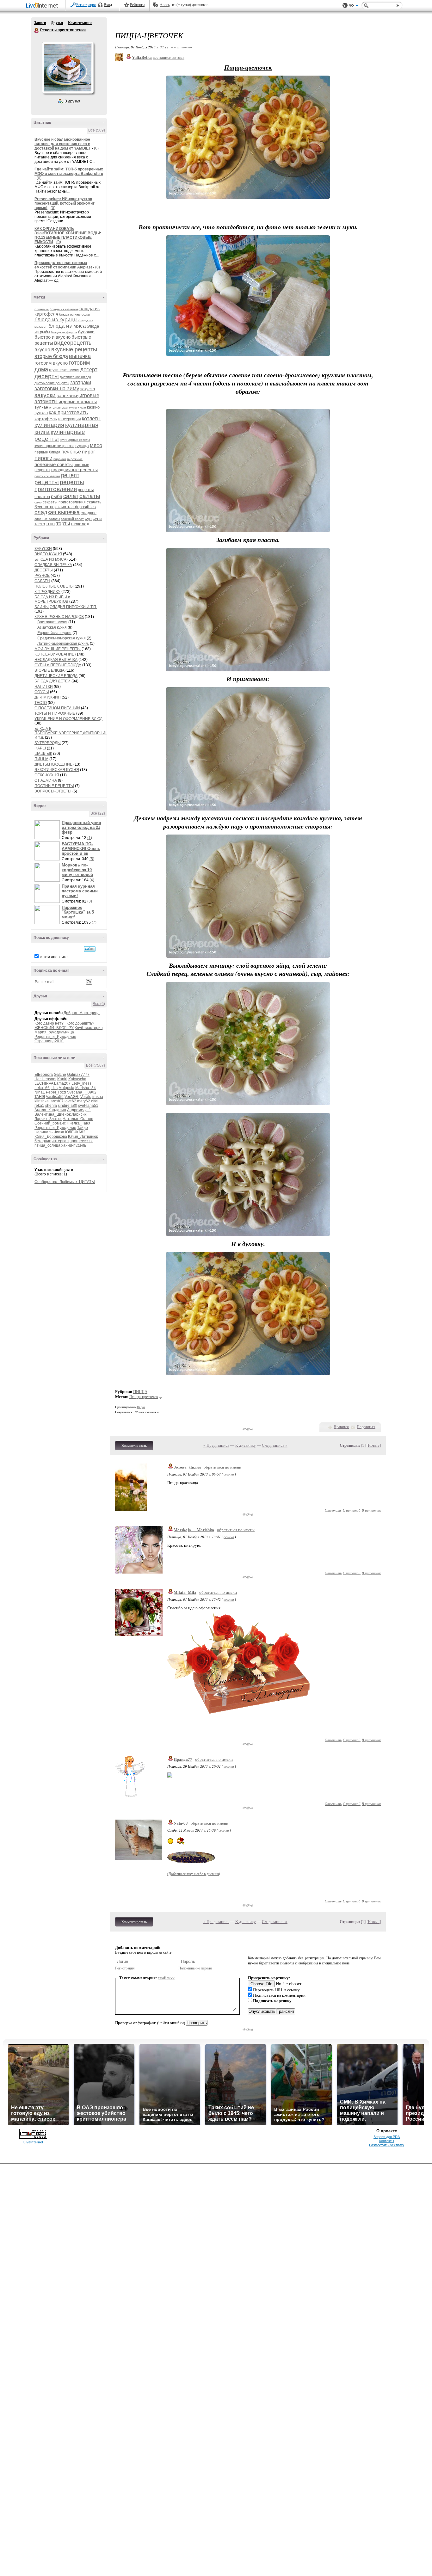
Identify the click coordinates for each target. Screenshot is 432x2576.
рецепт (70, 475)
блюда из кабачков (64, 309)
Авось (165, 5)
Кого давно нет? (49, 1023)
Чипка (59, 1132)
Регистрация (86, 5)
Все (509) (97, 130)
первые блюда (47, 452)
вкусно (42, 350)
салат (71, 496)
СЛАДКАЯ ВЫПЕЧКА (53, 565)
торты (63, 524)
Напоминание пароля (195, 1968)
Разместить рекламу (387, 2145)
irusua (98, 1097)
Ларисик (79, 1114)
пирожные (75, 459)
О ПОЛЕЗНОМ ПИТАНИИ (57, 708)
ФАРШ (40, 748)
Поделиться (366, 1427)
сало (38, 502)
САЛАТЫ (42, 581)
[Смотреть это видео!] (48, 830)
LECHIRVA (44, 1083)
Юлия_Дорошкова (51, 1137)
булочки (86, 332)
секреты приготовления (64, 502)
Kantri (62, 1079)
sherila (51, 1106)
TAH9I (40, 1097)
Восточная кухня (52, 622)
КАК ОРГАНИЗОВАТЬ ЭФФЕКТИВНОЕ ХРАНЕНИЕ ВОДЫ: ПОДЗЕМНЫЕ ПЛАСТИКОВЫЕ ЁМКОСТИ (68, 235)
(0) (96, 148)
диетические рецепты (52, 383)
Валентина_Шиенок (52, 1114)
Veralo (86, 1097)
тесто (40, 524)
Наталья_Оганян (78, 1119)
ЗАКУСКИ (43, 549)
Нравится (341, 1427)
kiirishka (42, 1101)
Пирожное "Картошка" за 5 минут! (78, 912)
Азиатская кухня (52, 627)
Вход (108, 5)
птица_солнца (47, 1145)
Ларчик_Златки (48, 1119)
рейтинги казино (47, 476)
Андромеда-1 (79, 1110)
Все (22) (98, 813)
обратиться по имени (222, 1467)
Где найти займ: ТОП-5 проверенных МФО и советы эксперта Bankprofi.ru (69, 171)
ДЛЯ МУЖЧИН (48, 697)
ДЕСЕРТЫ (44, 570)
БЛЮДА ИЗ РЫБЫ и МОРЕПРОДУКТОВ (52, 599)
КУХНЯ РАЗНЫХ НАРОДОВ (59, 617)
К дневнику (246, 1445)
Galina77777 (78, 1075)
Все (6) (99, 1004)
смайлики (166, 1978)
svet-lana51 (88, 1106)
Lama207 (62, 1083)
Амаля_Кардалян (50, 1110)
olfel (95, 1101)
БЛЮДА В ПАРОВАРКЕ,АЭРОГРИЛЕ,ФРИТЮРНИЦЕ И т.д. (73, 733)
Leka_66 (42, 1088)
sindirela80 (68, 1106)
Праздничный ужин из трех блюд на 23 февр (81, 827)
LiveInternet (43, 6)
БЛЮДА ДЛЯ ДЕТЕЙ (52, 681)
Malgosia (66, 1088)
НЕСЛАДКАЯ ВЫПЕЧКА (56, 660)
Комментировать (134, 1445)
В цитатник (371, 1510)
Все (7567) (96, 1065)
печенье (71, 452)
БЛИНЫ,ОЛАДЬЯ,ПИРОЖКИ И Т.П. (66, 607)
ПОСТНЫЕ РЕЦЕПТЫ (54, 786)
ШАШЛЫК (43, 754)
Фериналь (43, 1132)
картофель (46, 419)
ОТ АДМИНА (46, 780)
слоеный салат (72, 519)
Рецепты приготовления (37, 30)
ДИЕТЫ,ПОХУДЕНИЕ (53, 764)
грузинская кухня (64, 370)
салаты (90, 496)
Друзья (57, 23)
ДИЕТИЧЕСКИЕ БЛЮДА (56, 676)
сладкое (89, 513)
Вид (354, 6)
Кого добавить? (80, 1023)
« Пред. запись (216, 1445)
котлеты (91, 419)
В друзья (72, 101)
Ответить (333, 1510)
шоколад (80, 524)
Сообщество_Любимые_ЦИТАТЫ (65, 1182)
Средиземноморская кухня (62, 638)
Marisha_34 (86, 1088)
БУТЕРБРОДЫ (48, 743)
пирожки (60, 459)
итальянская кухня (63, 407)
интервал (60, 1141)
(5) (92, 859)
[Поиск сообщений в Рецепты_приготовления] (90, 949)
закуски (45, 395)
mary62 (84, 1101)
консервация (69, 419)
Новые (374, 1445)
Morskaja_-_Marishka (194, 1530)
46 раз (141, 1407)
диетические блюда (75, 377)
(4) (92, 880)
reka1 (39, 1106)
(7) (94, 922)
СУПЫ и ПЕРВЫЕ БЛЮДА (58, 665)
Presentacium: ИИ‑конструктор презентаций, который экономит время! (65, 203)
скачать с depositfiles (76, 507)
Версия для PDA (387, 2137)
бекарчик (43, 1141)
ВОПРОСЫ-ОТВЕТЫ (53, 791)
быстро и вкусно (52, 337)
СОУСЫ (42, 692)
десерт (89, 370)
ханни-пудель (74, 1145)
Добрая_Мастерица (82, 1013)
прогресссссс (81, 1141)
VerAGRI (72, 1097)
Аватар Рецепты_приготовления (68, 68)
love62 (70, 1101)
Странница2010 (49, 1041)
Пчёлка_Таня (79, 1123)
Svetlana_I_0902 (82, 1092)
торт (51, 524)
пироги (43, 458)
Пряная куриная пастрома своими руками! (80, 891)
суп (88, 518)
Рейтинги (137, 5)
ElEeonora (44, 1075)
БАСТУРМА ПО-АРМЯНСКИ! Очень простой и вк (81, 849)
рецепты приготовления (59, 486)
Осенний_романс (50, 1123)
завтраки (81, 382)
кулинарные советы (75, 440)
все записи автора (169, 57)
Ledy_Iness (81, 1083)
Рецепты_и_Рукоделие (55, 1037)
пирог (89, 452)
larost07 (57, 1101)
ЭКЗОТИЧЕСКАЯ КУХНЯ (57, 770)
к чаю (82, 407)
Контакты (387, 2141)
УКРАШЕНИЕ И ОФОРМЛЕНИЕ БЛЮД (68, 719)
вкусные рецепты (74, 349)
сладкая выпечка (57, 512)
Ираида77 (183, 1759)
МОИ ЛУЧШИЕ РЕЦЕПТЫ (58, 649)
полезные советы (54, 464)
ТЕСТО (41, 703)
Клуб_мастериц (89, 1028)
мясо (96, 445)
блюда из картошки (74, 314)
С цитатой (352, 1510)
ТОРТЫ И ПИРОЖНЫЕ (55, 713)
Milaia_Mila (185, 1592)
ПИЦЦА (41, 759)
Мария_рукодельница (54, 1032)
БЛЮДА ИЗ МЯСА (50, 559)
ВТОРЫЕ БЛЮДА (49, 670)
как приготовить (68, 413)
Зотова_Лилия (187, 1467)
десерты (47, 376)
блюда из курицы (56, 320)
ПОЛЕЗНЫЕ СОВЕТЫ (54, 586)
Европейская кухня (54, 633)
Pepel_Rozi (56, 1092)
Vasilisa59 (55, 1097)
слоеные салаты (47, 519)
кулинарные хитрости (54, 446)
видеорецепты (73, 343)
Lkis (54, 1088)
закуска (88, 389)
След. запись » (275, 1445)
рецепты (47, 482)
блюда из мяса (67, 326)
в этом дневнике (53, 957)
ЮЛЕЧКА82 (75, 1132)
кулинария (49, 425)
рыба (57, 496)
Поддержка (345, 6)
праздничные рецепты (74, 470)
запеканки (68, 395)
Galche (60, 1075)
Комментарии (80, 23)
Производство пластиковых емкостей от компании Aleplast (64, 265)
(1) (90, 838)
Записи (40, 23)
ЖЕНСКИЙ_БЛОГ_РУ (54, 1028)
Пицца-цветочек (144, 1397)
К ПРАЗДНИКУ (47, 592)
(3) (90, 901)
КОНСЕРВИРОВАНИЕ (55, 654)
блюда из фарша (64, 332)
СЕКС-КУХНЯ (47, 775)
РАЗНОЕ (42, 576)
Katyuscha (77, 1079)
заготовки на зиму (57, 388)
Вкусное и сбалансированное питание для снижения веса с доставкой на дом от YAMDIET (63, 144)
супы (97, 518)
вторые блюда (51, 356)
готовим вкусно (51, 363)
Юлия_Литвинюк (83, 1137)
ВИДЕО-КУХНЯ (48, 554)
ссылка (229, 1474)
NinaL (40, 1092)
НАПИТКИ (44, 687)
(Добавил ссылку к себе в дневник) (194, 1874)
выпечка (80, 356)
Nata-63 (181, 1823)
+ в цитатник (182, 47)
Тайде (83, 1128)
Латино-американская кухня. (63, 644)
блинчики (42, 309)
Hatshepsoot (45, 1079)
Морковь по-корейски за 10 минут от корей (77, 870)
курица (82, 446)
